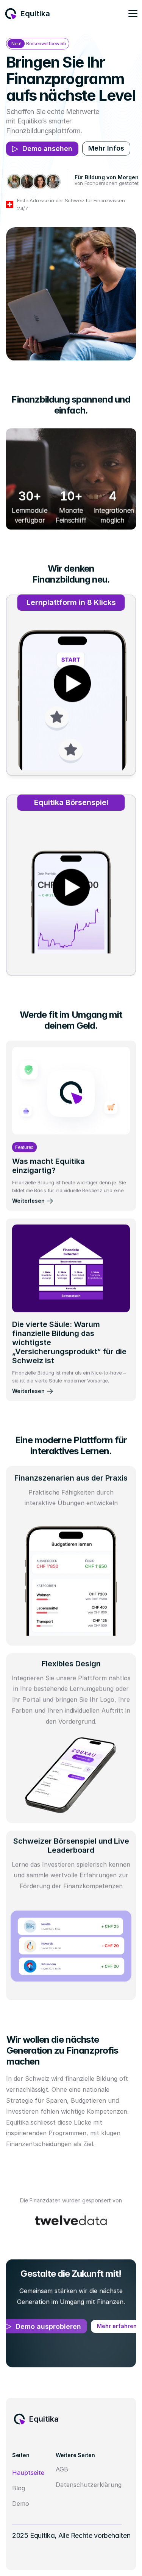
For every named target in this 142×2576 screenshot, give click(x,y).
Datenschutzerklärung (89, 2485)
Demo (21, 2504)
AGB (62, 2469)
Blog (19, 2488)
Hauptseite (28, 2473)
